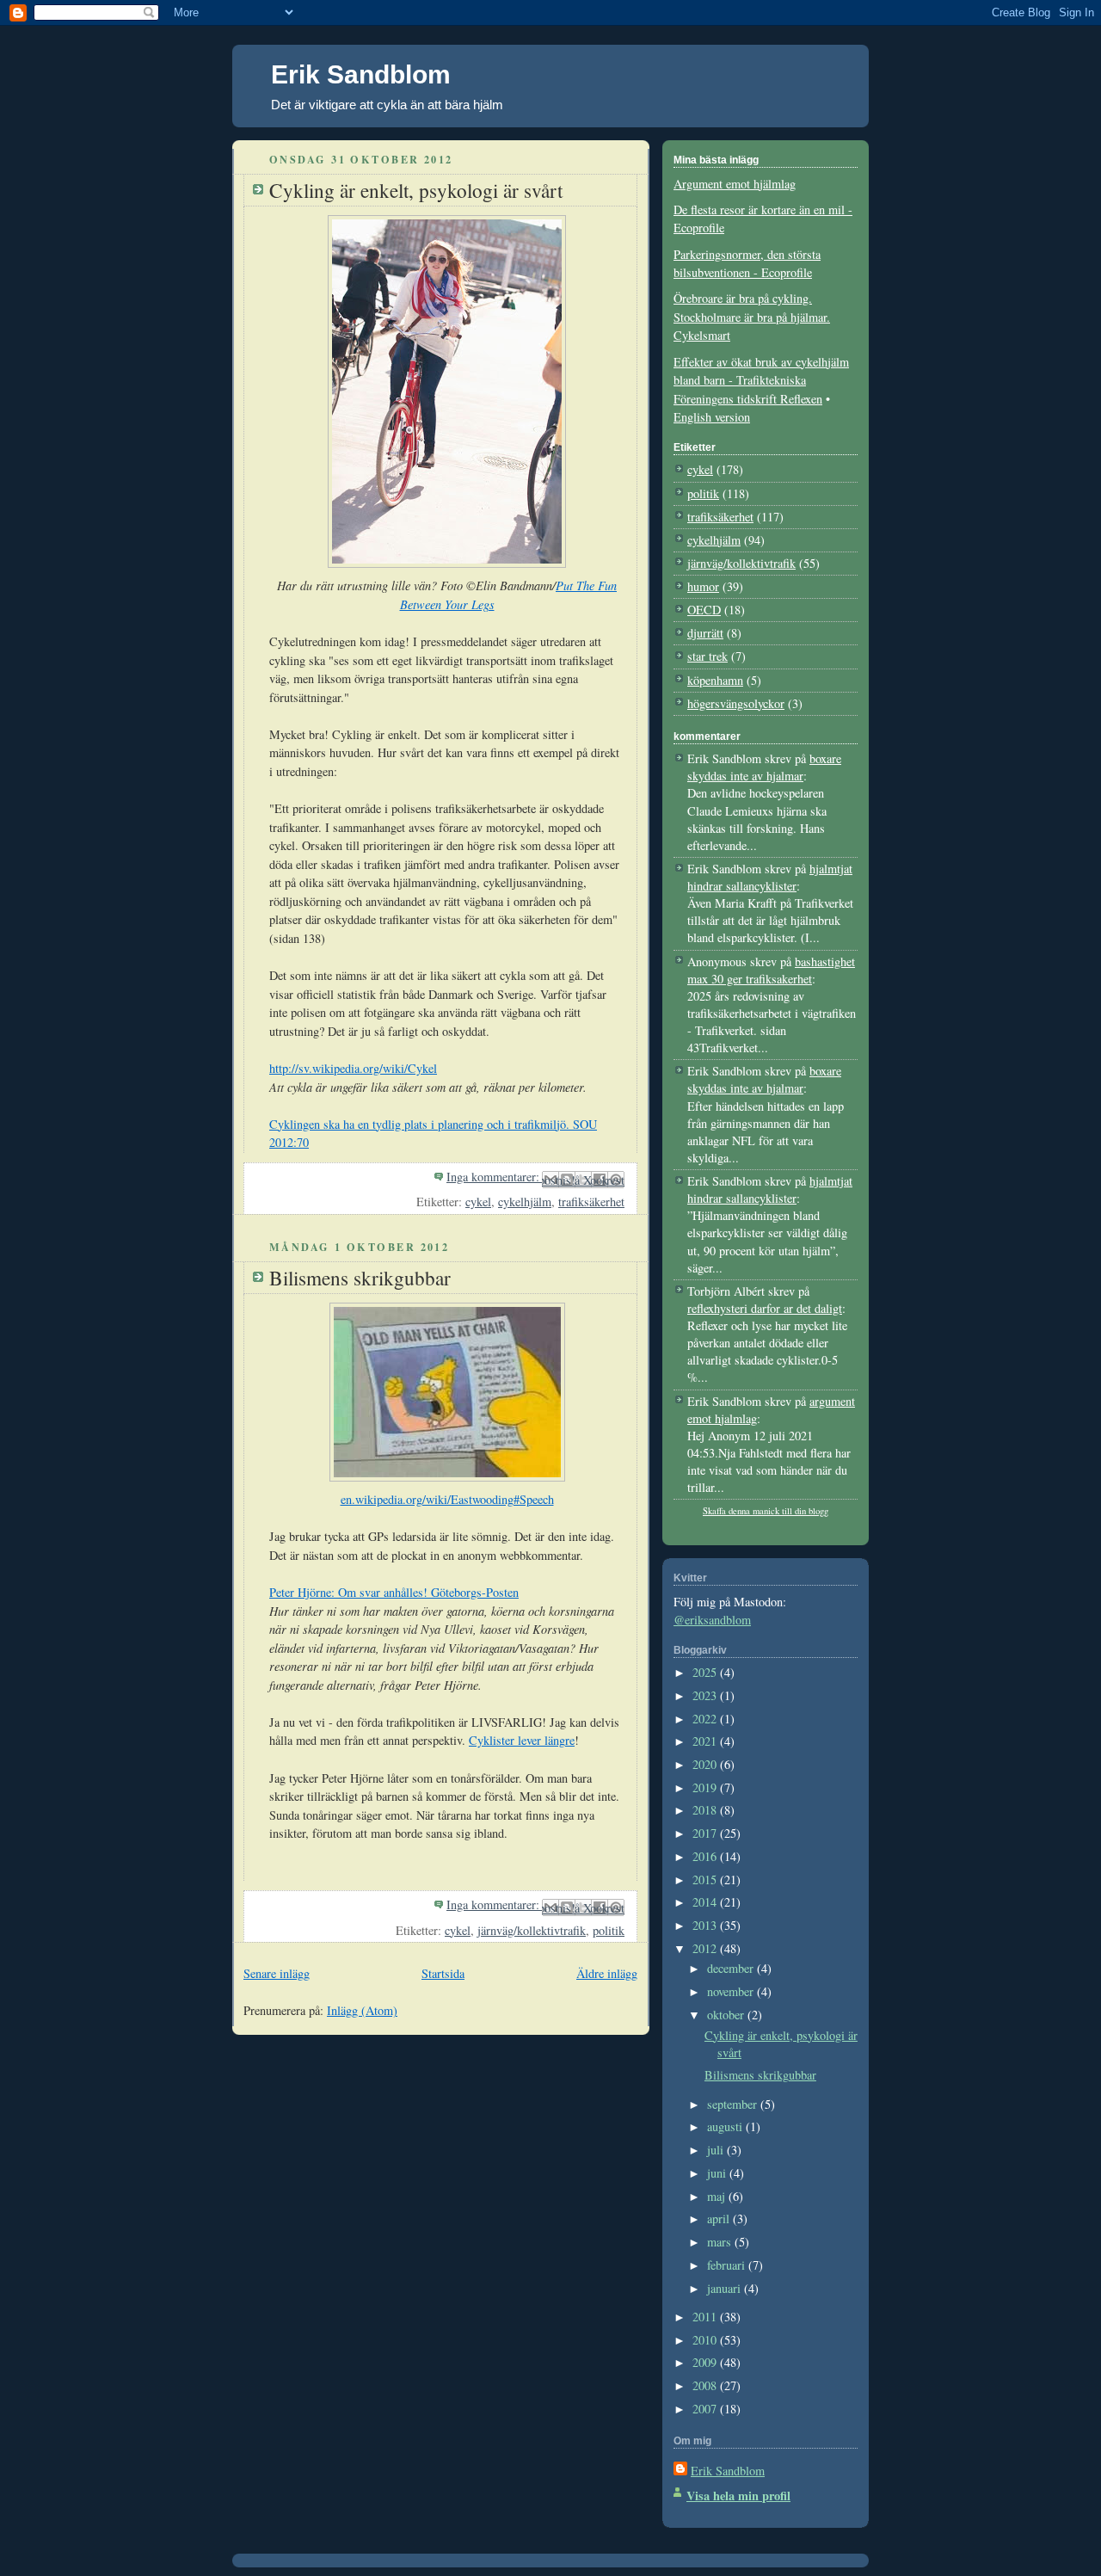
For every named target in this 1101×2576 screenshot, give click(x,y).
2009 (706, 2362)
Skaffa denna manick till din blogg (766, 1511)
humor (703, 586)
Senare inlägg (277, 1973)
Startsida (443, 1973)
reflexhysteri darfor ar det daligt (765, 1308)
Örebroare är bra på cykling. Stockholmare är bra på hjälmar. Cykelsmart (752, 317)
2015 (706, 1880)
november (732, 1991)
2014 (706, 1902)
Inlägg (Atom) (362, 2010)
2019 (706, 1787)
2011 (706, 2317)
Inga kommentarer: (495, 1177)
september (734, 2104)
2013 (706, 1925)
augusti (726, 2126)
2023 (706, 1695)
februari (728, 2265)
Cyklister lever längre (522, 1740)
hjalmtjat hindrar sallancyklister (770, 877)
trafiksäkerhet (591, 1202)
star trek (707, 656)
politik (609, 1930)
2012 (706, 1948)
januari (726, 2288)
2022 (706, 1719)
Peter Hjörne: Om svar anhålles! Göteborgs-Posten (394, 1592)
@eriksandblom (712, 1620)
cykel (478, 1202)
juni (718, 2173)
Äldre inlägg (607, 1973)
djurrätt (705, 633)
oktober (727, 2015)
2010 (706, 2340)
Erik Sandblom (361, 74)
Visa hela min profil (738, 2496)
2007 (706, 2409)
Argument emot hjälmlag (735, 184)
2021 (706, 1741)
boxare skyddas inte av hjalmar (764, 767)
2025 (706, 1672)
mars (721, 2242)
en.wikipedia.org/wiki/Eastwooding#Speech (447, 1499)
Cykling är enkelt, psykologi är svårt (416, 190)
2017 (706, 1833)
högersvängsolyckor (736, 703)
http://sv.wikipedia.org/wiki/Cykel (353, 1068)
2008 (706, 2385)
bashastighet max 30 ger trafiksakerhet (771, 970)
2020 (706, 1764)
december (732, 1968)
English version (712, 417)
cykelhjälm (525, 1202)
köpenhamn (715, 680)
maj (718, 2196)
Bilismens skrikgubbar (360, 1278)
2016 (706, 1856)
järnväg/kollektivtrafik (532, 1930)
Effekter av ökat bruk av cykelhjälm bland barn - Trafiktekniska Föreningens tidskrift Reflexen (761, 380)
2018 (706, 1810)
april (720, 2219)
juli (717, 2150)
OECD (704, 610)
